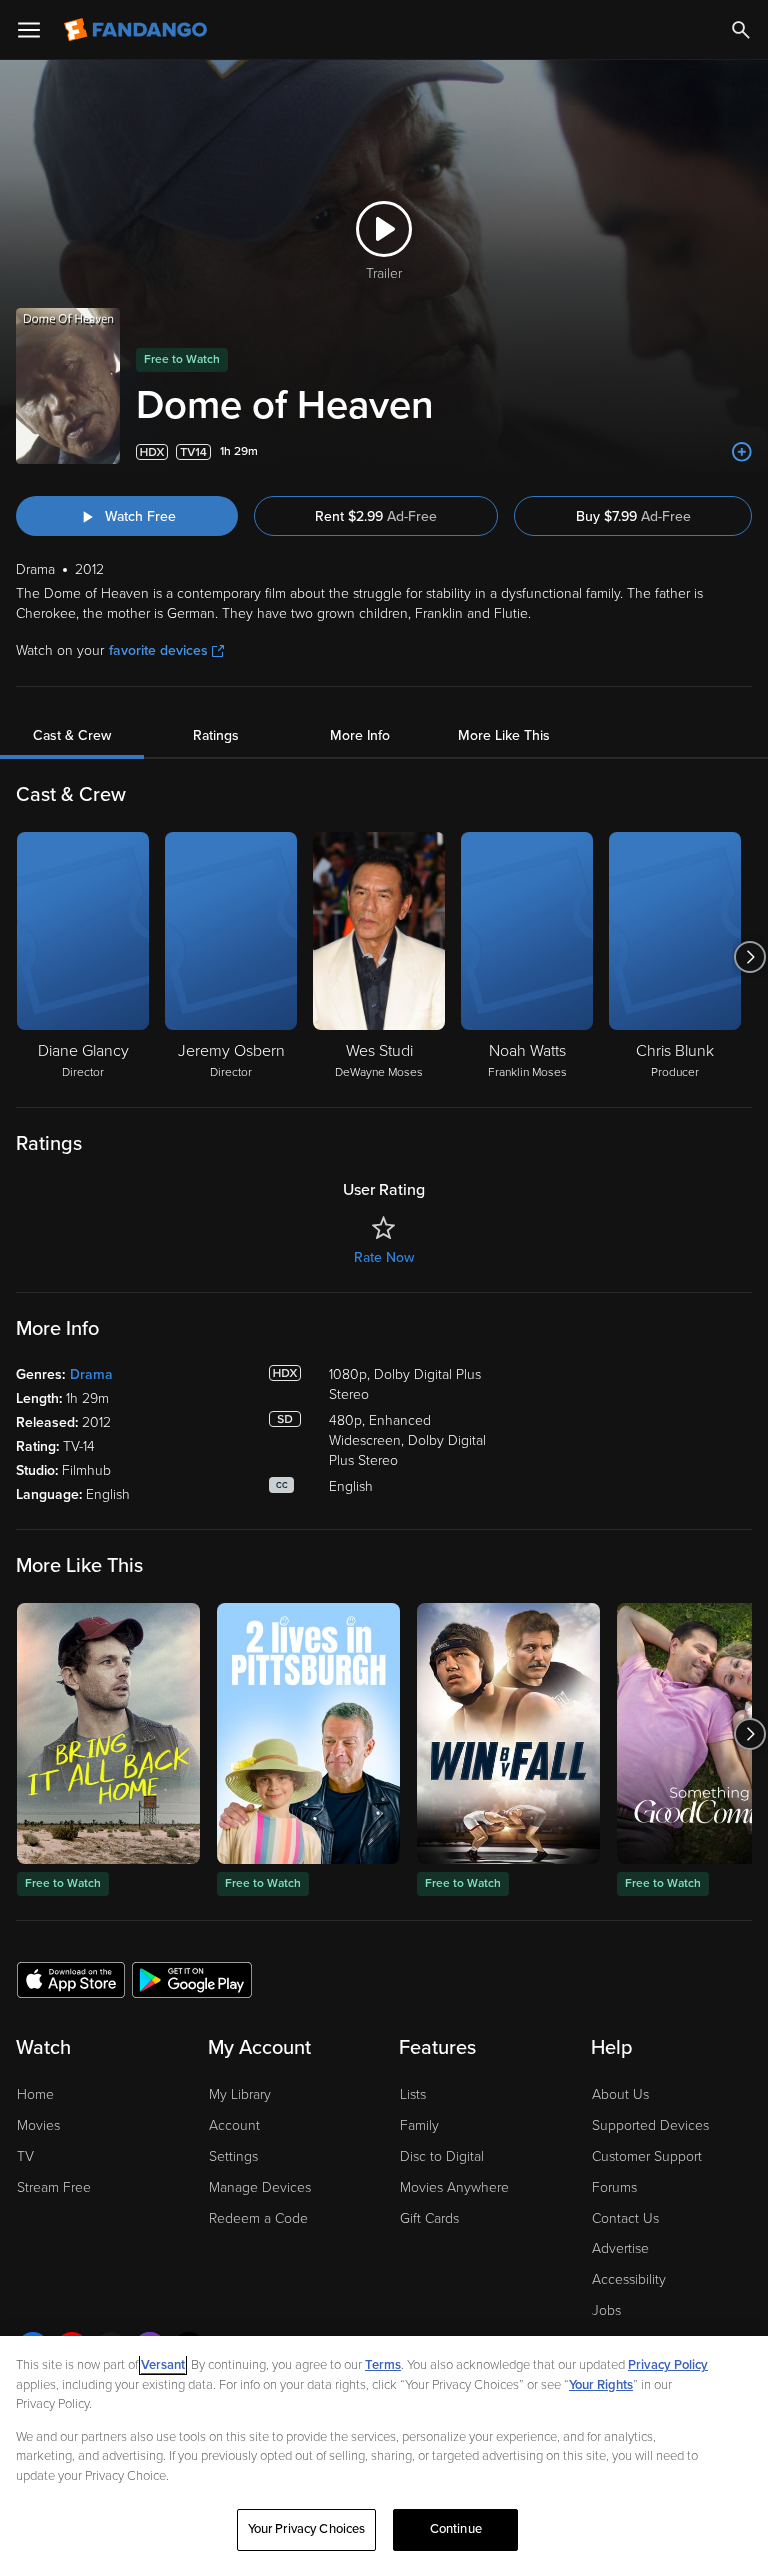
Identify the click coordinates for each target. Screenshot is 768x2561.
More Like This (504, 735)
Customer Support (647, 2156)
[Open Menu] (29, 30)
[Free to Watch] (108, 1733)
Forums (614, 2187)
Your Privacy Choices (307, 2529)
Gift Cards (429, 2218)
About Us (620, 2094)
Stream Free (54, 2187)
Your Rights (601, 2385)
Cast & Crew (72, 735)
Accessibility (629, 2279)
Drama (91, 1374)
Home (35, 2094)
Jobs (606, 2310)
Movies (38, 2125)
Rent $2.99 (376, 516)
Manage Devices (260, 2187)
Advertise (620, 2248)
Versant (163, 2365)
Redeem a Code (258, 2218)
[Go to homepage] (137, 30)
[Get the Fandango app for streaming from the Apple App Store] (71, 1979)
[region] (384, 2448)
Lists (413, 2094)
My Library (240, 2094)
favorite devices (158, 650)
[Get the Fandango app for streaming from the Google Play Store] (192, 1979)
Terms (383, 2365)
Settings (233, 2156)
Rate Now (384, 1257)
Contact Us (625, 2218)
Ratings (216, 735)
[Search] (741, 30)
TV (25, 2156)
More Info (360, 735)
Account (234, 2125)
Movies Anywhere (454, 2187)
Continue (456, 2529)
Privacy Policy (668, 2365)
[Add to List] (742, 452)
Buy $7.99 (633, 516)
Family (419, 2125)
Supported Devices (650, 2125)
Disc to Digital (442, 2156)
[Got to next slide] (749, 957)
